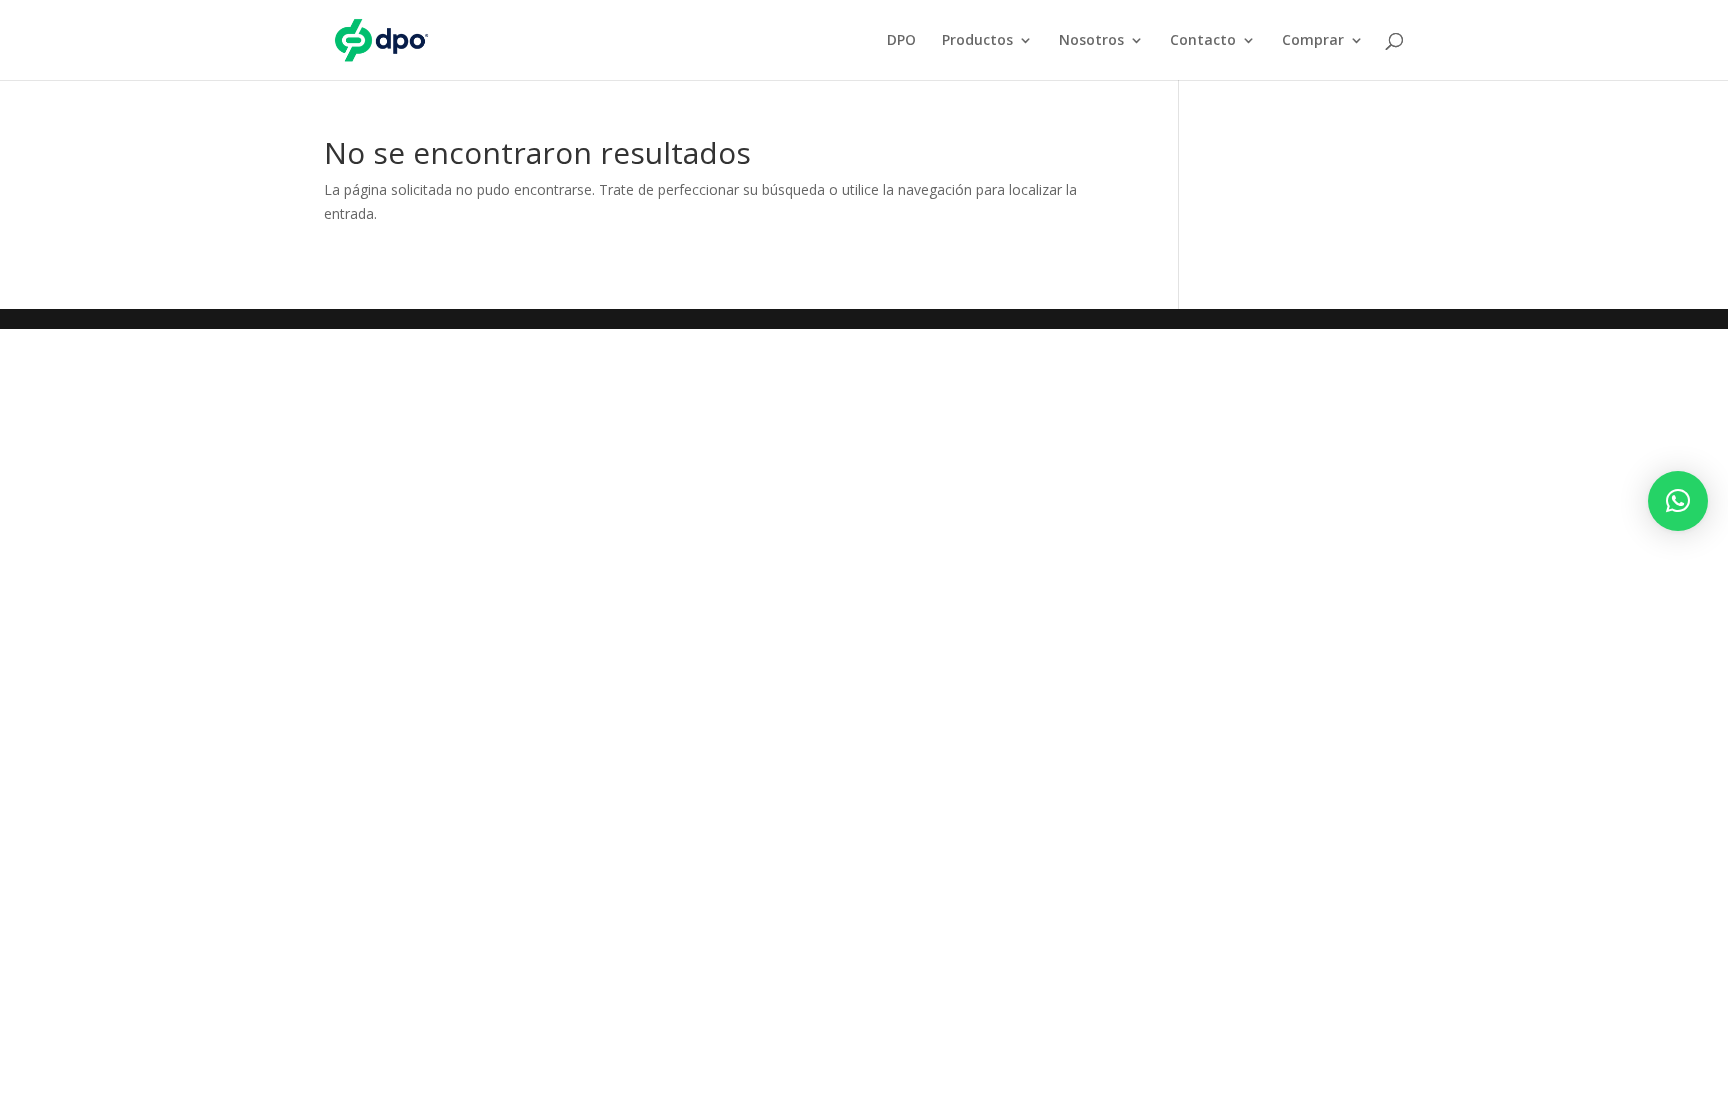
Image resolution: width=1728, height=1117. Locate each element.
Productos (977, 41)
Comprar (1313, 41)
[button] (1678, 501)
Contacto (1203, 41)
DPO (901, 41)
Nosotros (1091, 41)
